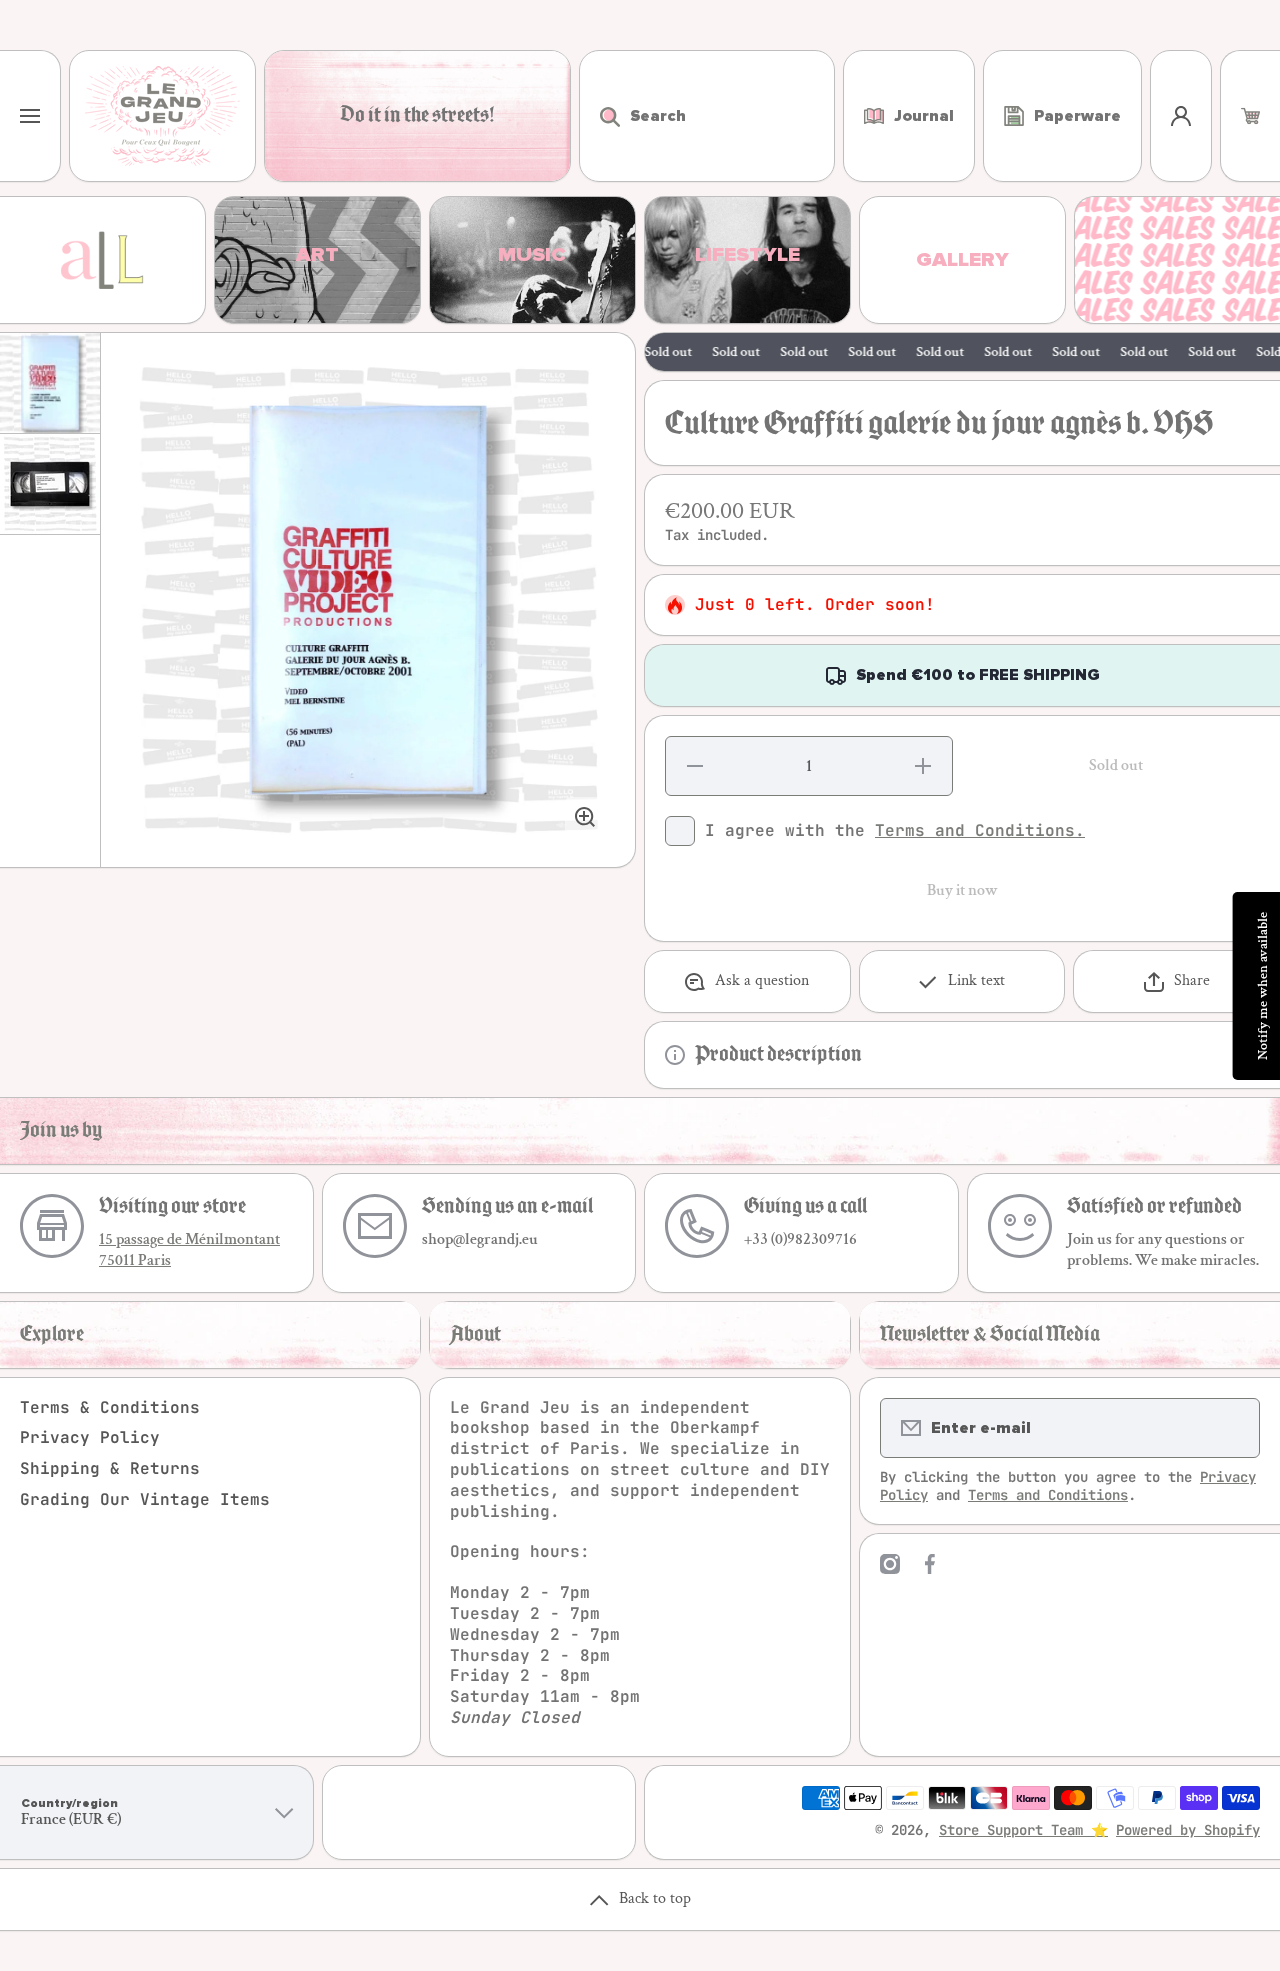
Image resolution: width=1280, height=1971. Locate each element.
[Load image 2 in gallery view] (50, 484)
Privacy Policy (90, 1437)
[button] (1250, 116)
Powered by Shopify (1188, 1830)
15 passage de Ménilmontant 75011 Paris (189, 1250)
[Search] (599, 116)
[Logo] (162, 116)
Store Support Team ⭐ (1023, 1830)
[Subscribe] (1232, 1428)
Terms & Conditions (110, 1407)
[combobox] (707, 116)
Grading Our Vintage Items (145, 1499)
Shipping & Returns (110, 1468)
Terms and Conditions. (980, 830)
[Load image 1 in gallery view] (50, 383)
